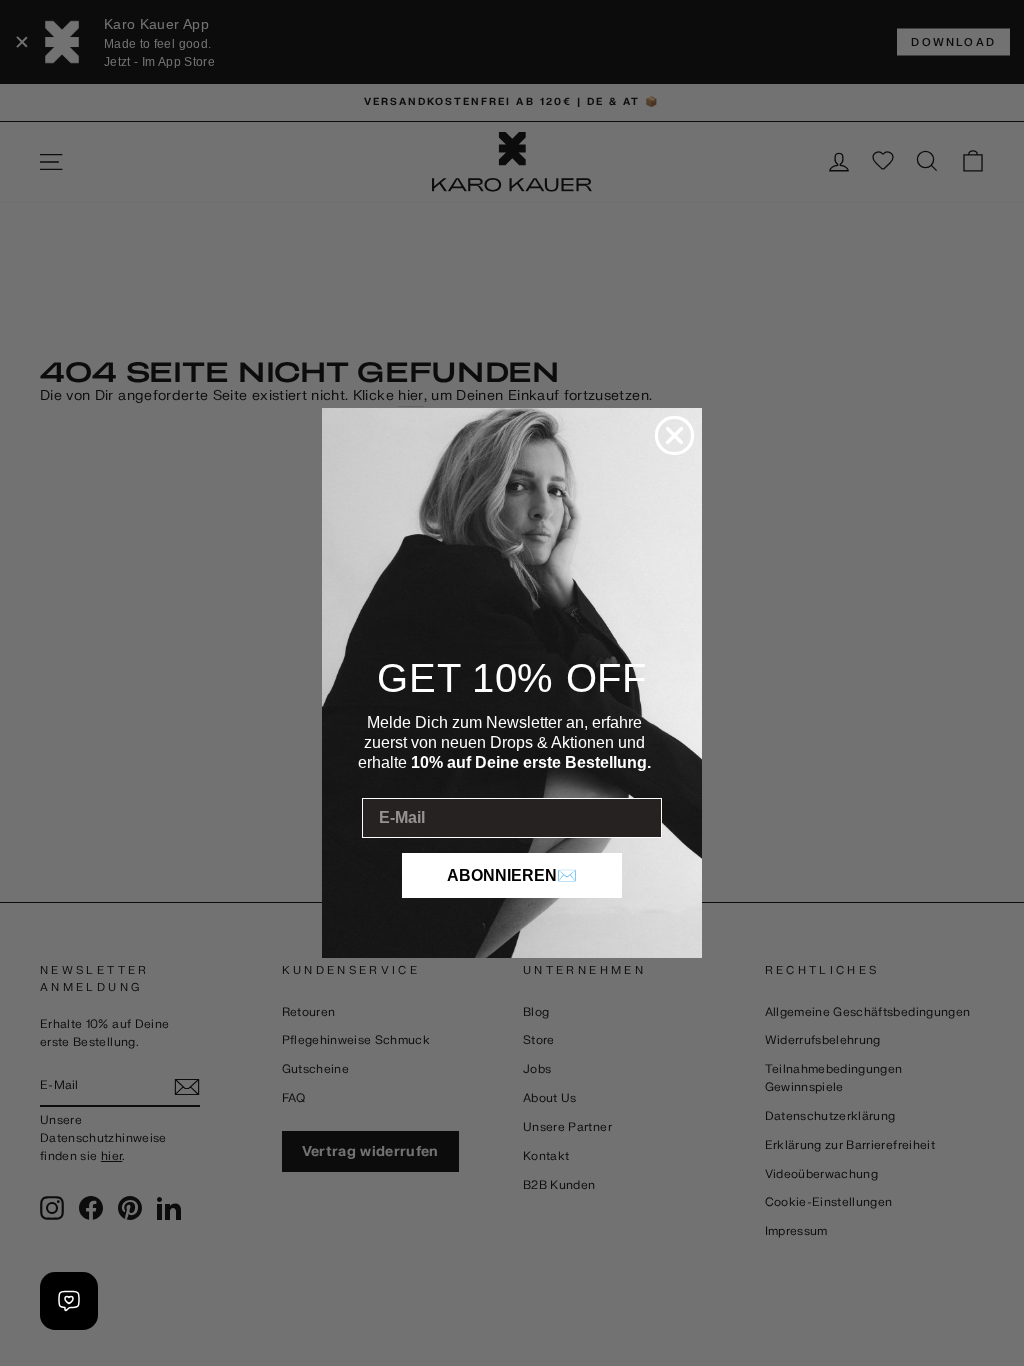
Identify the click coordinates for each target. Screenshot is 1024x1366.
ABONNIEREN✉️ (512, 875)
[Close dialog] (674, 435)
